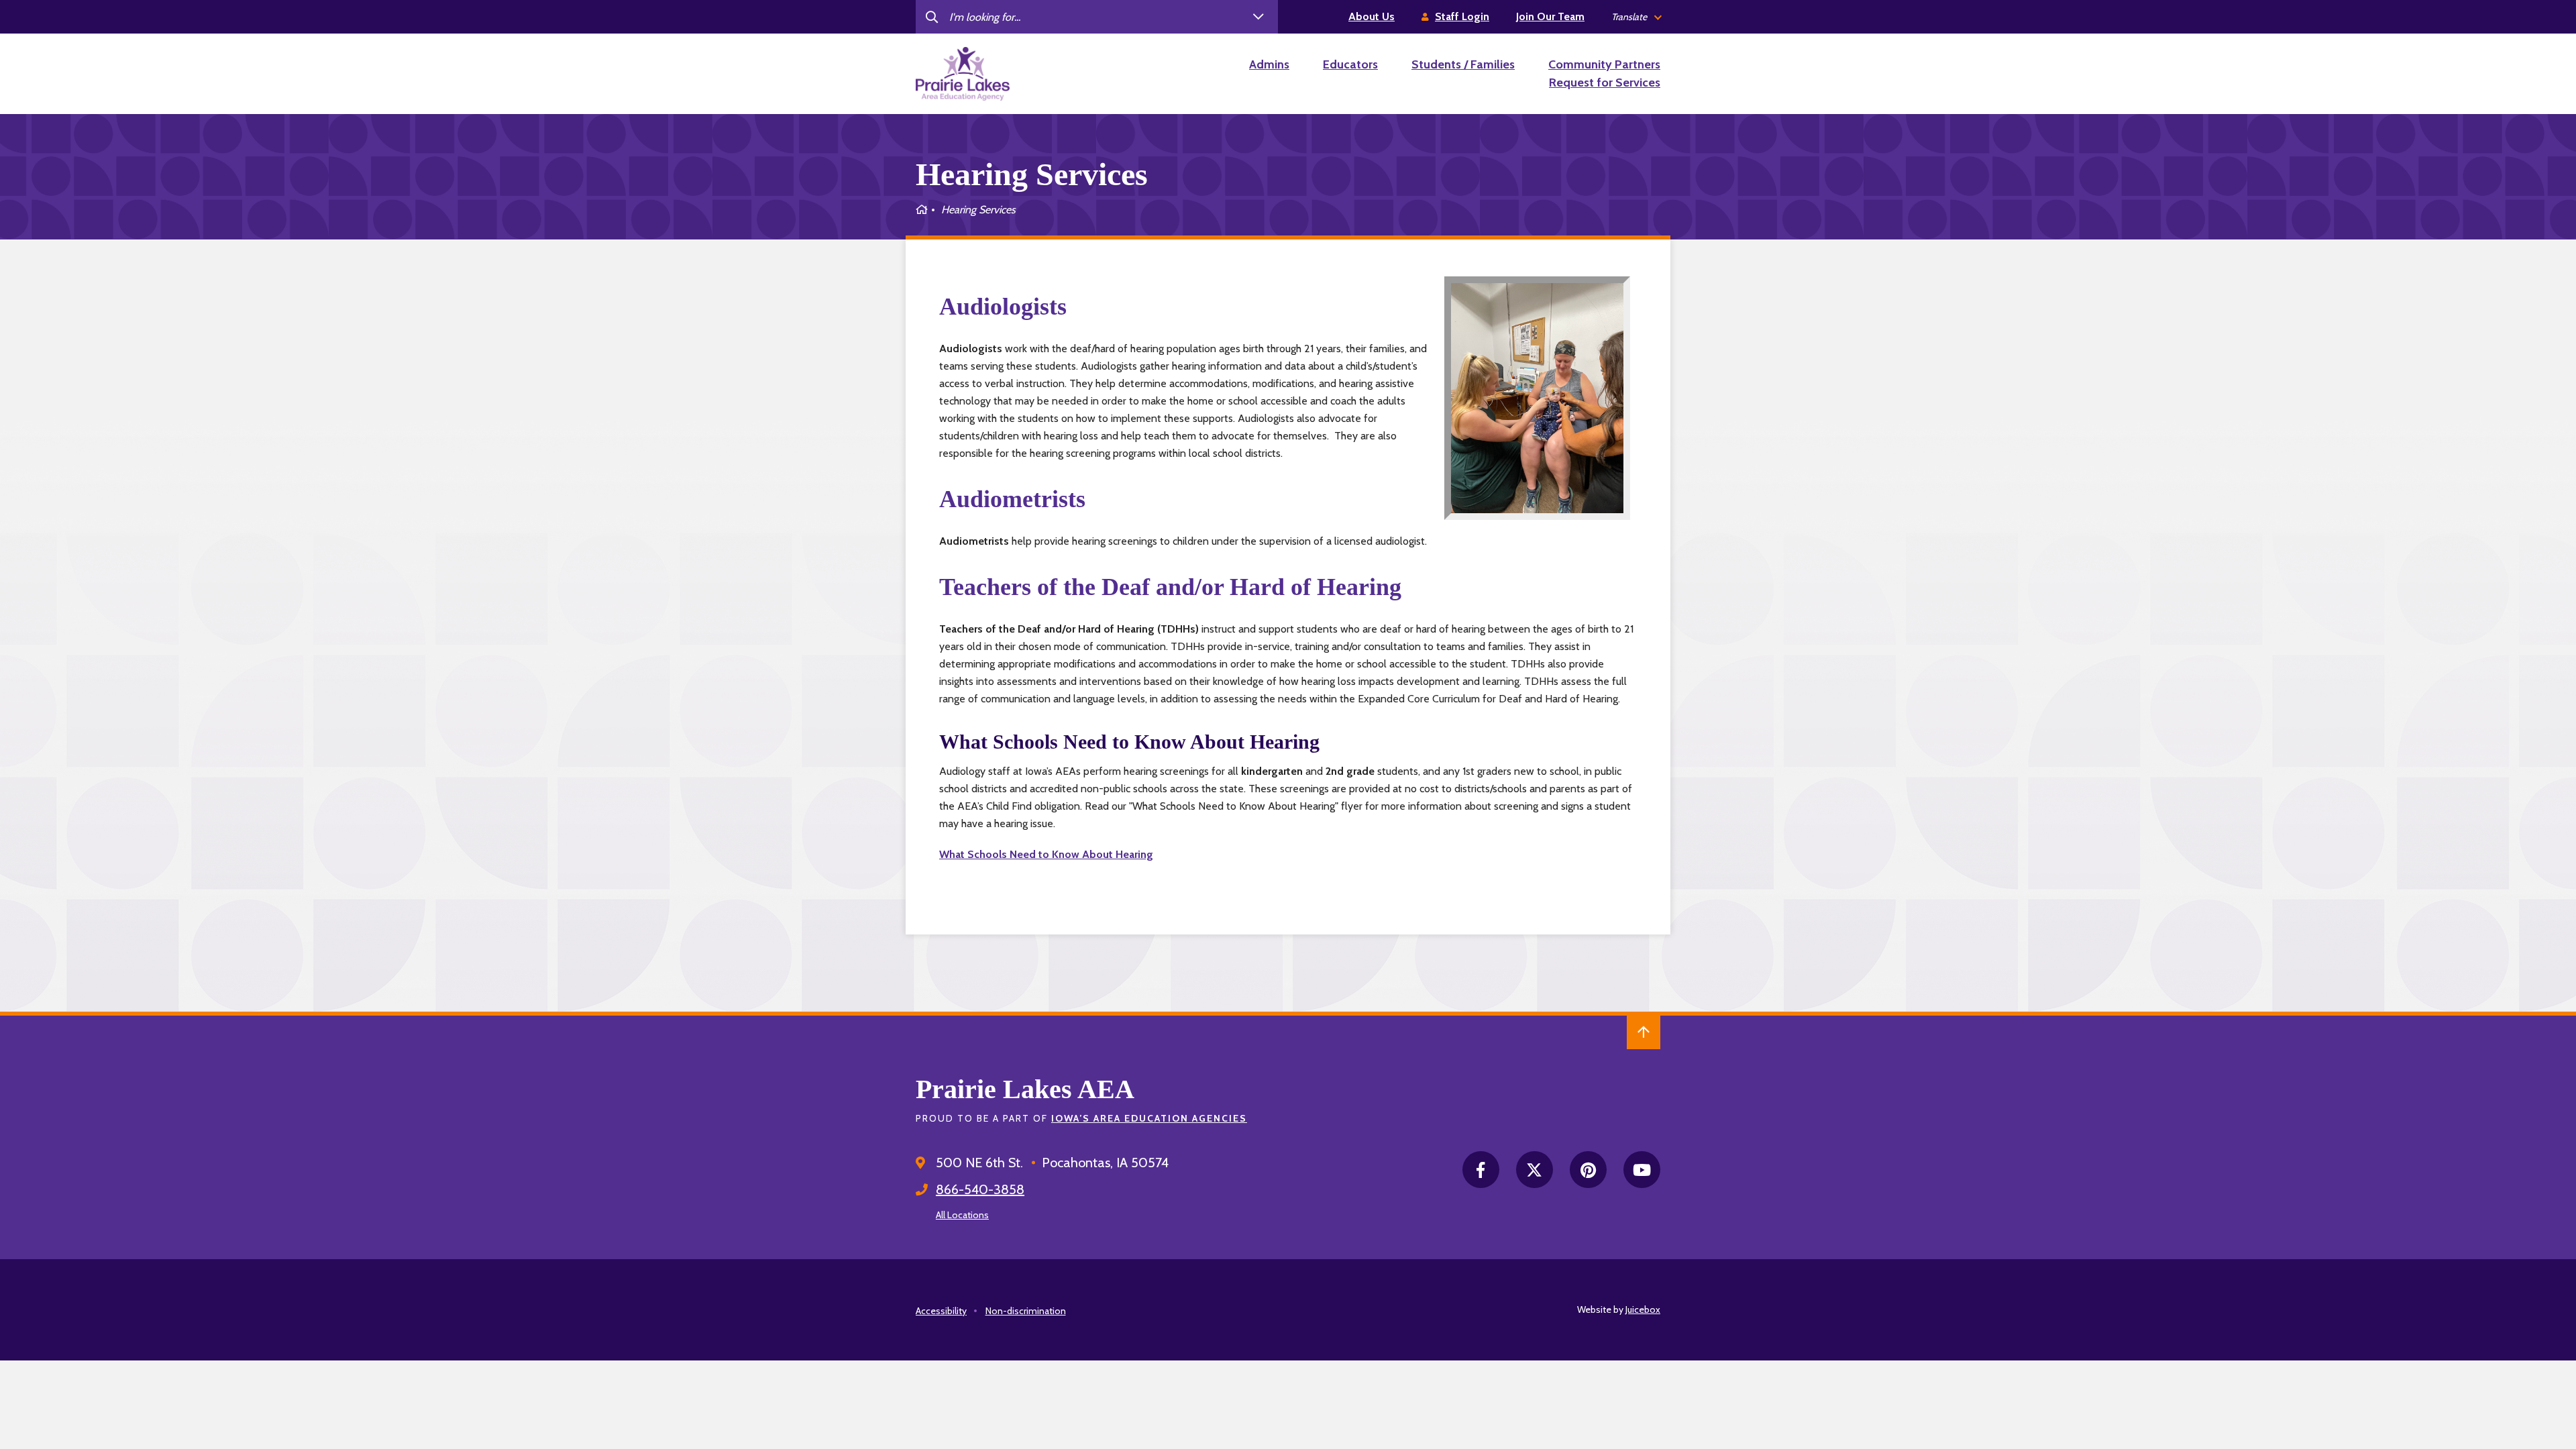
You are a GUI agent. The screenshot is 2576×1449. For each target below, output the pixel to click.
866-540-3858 (980, 1189)
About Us (1372, 16)
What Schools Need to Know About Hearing (1046, 854)
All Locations (962, 1215)
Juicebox (1643, 1309)
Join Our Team (1550, 16)
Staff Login (1462, 16)
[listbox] (1636, 17)
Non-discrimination (1026, 1311)
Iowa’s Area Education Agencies (1149, 1118)
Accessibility (941, 1311)
